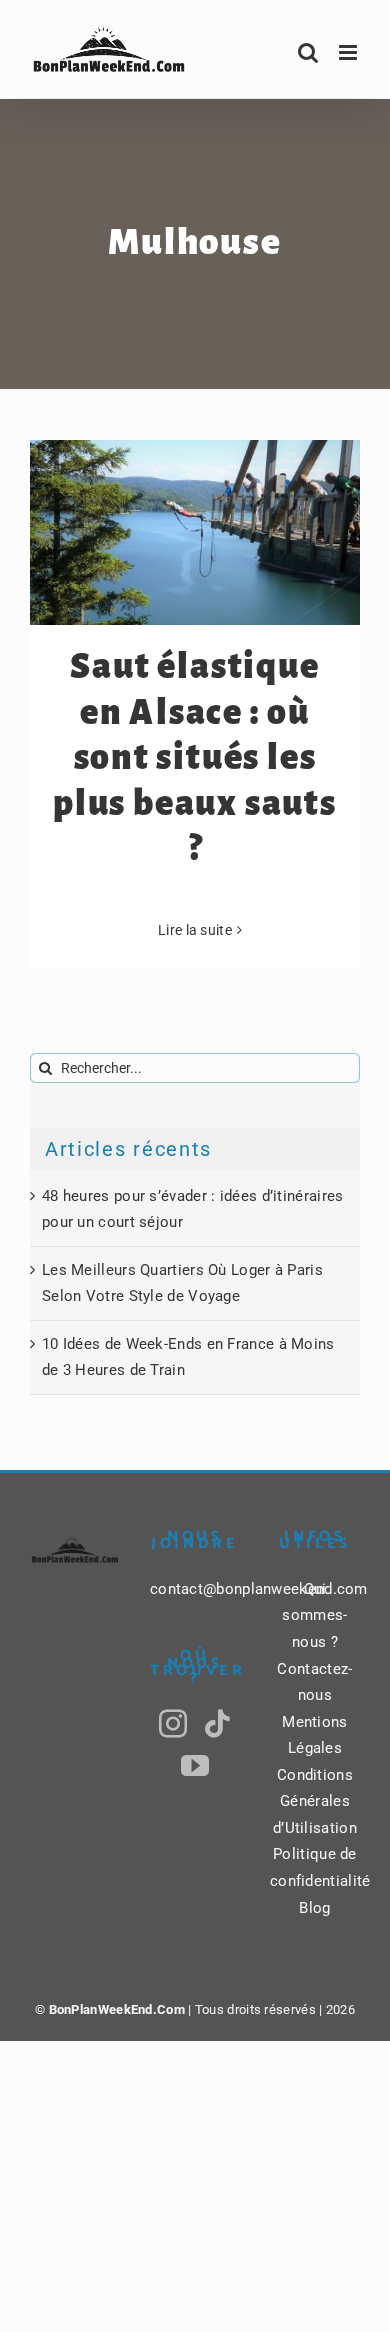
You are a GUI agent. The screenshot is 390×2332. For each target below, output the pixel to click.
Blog (314, 1908)
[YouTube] (195, 1766)
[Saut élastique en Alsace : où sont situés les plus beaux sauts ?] (195, 533)
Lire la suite (195, 930)
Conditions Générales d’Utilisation (315, 1801)
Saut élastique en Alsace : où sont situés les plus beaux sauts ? (195, 758)
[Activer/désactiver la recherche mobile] (308, 52)
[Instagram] (173, 1724)
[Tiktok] (217, 1724)
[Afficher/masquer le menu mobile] (349, 52)
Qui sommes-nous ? (314, 1615)
